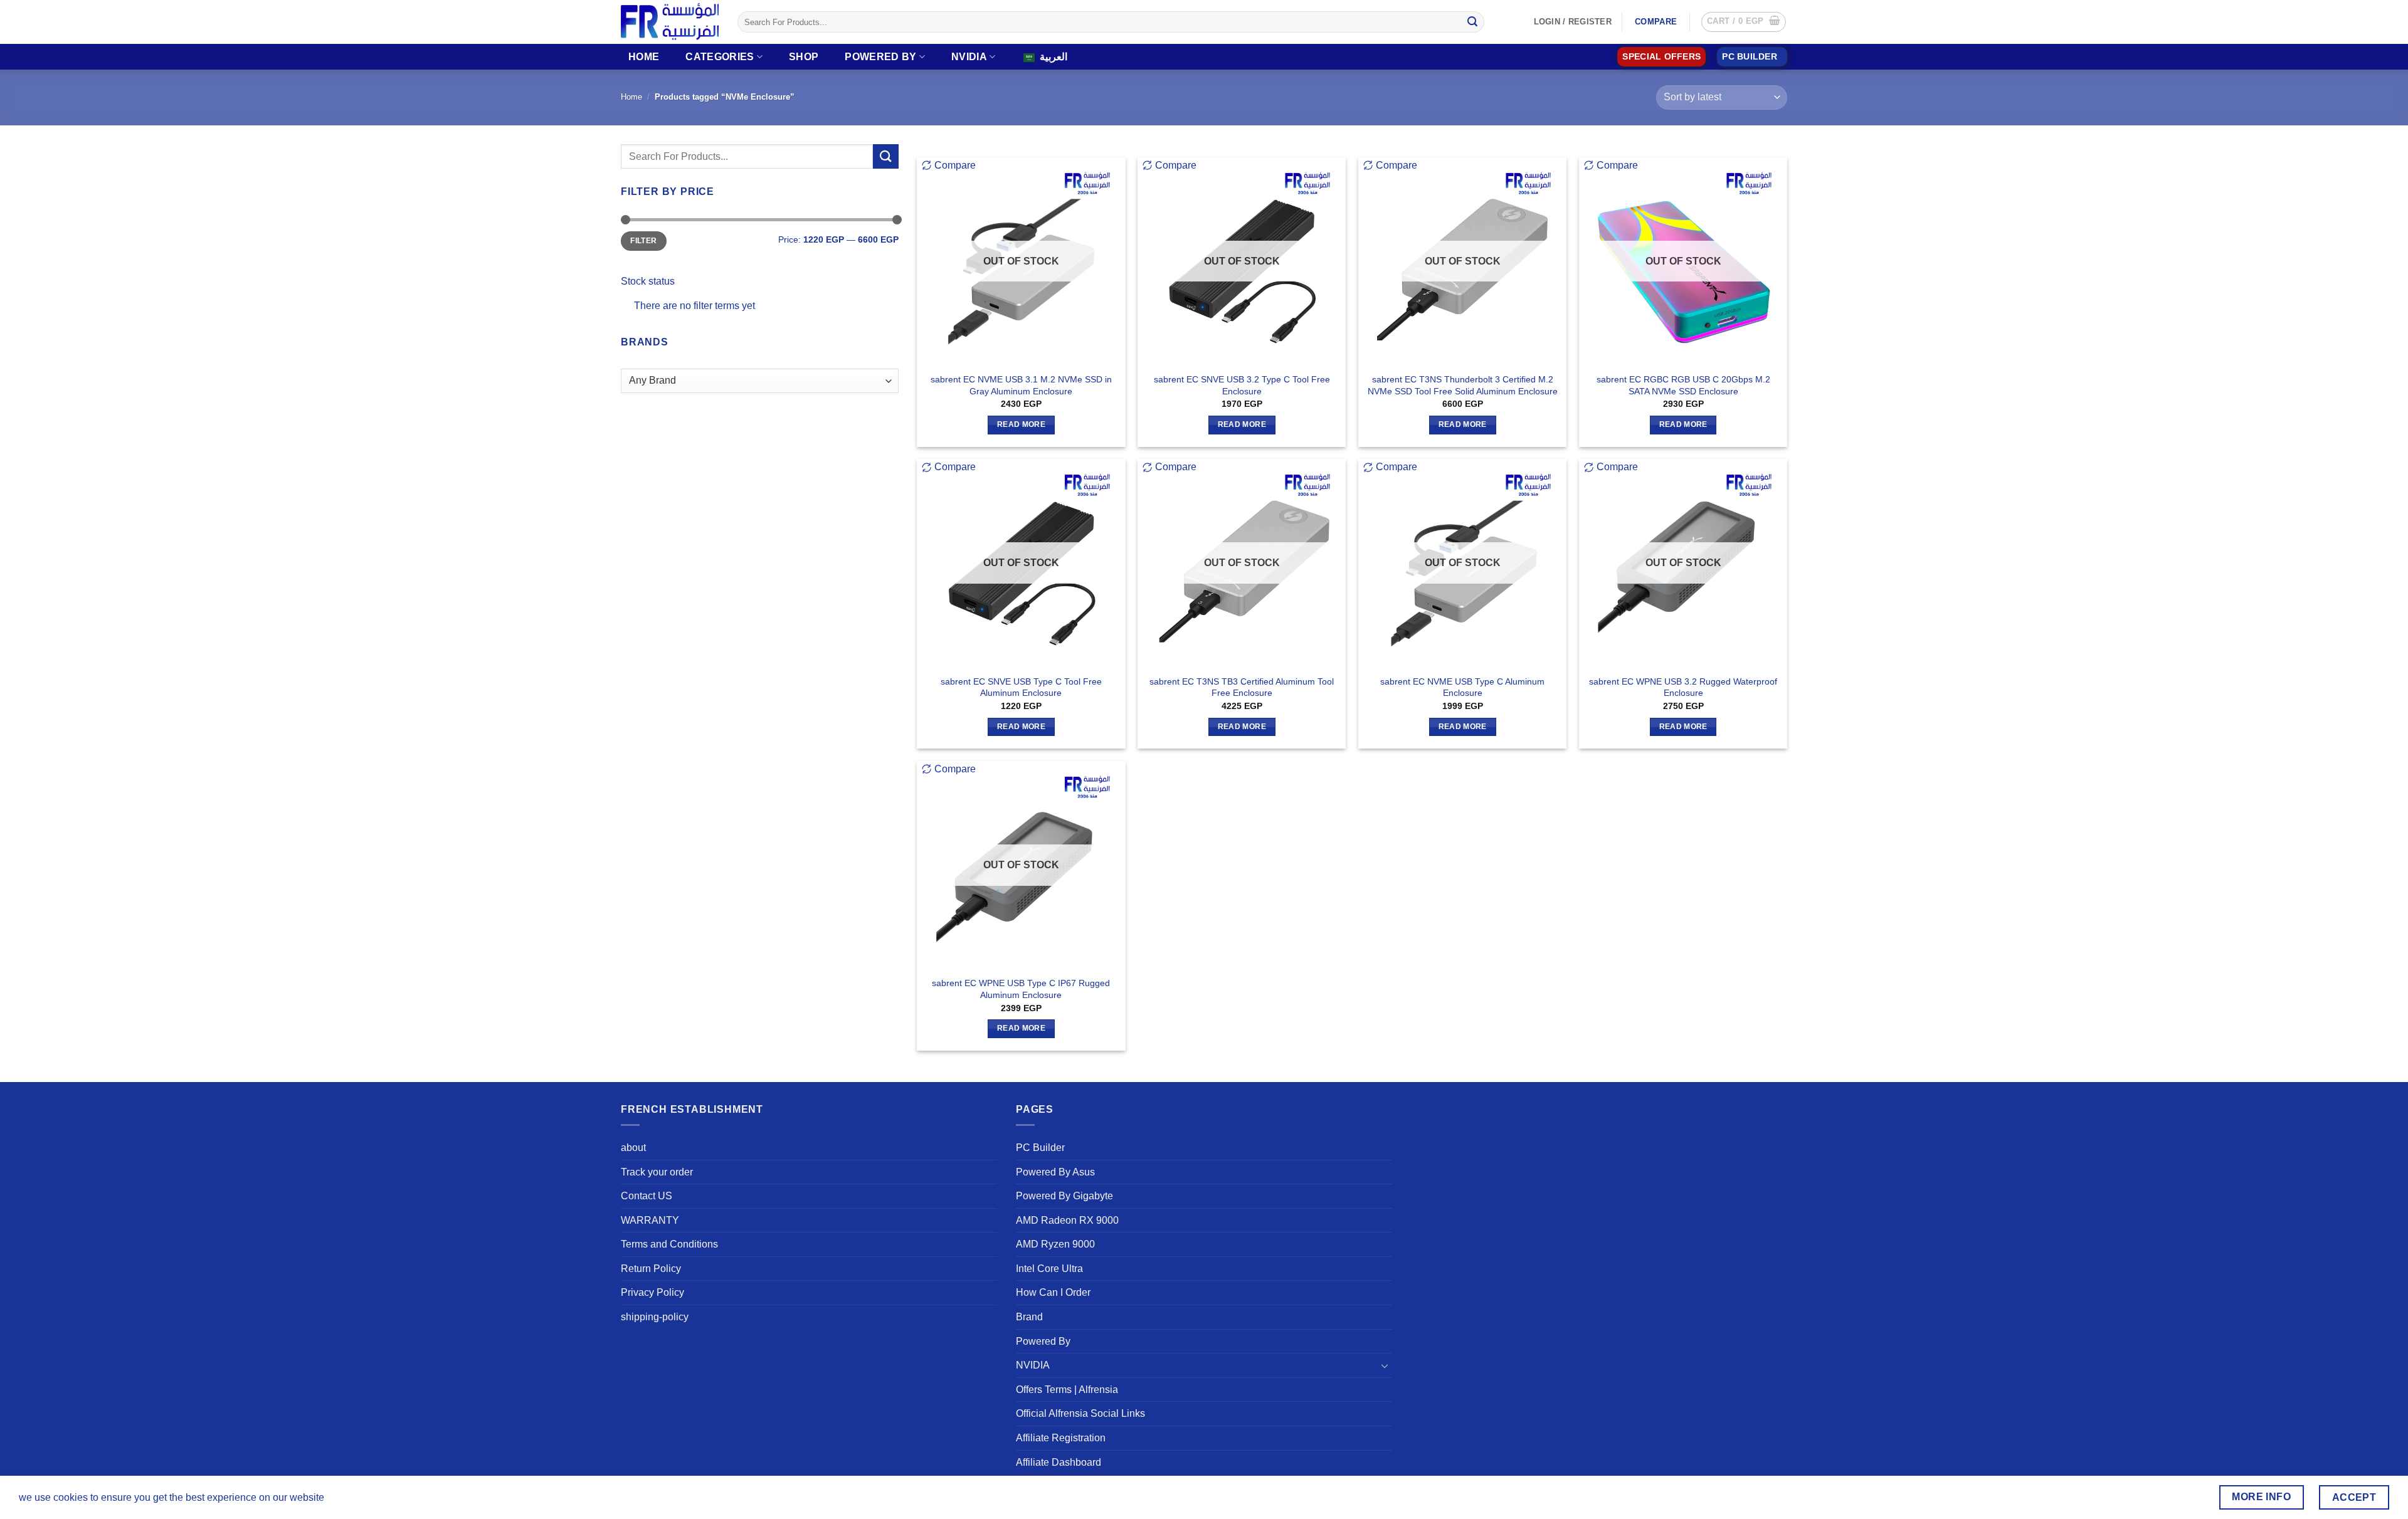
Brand (1029, 1317)
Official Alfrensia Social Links (1080, 1413)
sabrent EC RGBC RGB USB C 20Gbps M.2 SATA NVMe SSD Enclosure (1683, 385)
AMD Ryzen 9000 (1055, 1244)
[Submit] (1472, 22)
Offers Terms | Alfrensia (1067, 1390)
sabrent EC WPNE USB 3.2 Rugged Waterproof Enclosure (1683, 687)
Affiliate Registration (1061, 1438)
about (633, 1148)
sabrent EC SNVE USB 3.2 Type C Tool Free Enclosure (1242, 385)
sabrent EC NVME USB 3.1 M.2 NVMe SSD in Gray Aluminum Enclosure (1021, 385)
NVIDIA (969, 57)
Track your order (657, 1172)
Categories (720, 57)
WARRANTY (650, 1220)
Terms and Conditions (669, 1244)
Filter (643, 241)
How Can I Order (1053, 1292)
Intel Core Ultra (1049, 1269)
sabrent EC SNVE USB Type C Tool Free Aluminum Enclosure (1021, 687)
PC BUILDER (1750, 57)
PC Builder (1040, 1148)
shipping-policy (655, 1317)
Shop (804, 57)
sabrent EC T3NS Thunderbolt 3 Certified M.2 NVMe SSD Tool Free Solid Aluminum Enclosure (1463, 385)
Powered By (880, 57)
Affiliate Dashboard (1059, 1462)
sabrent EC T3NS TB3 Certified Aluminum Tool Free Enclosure (1242, 687)
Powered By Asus (1055, 1172)
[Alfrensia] (670, 22)
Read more (1021, 424)
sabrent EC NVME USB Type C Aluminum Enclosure (1462, 687)
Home (644, 57)
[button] (1744, 22)
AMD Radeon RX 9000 (1067, 1220)
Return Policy (651, 1269)
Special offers (1661, 57)
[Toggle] (1385, 1365)
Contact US (647, 1196)
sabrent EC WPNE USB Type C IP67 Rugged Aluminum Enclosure (1021, 989)
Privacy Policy (652, 1292)
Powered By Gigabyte (1064, 1196)
